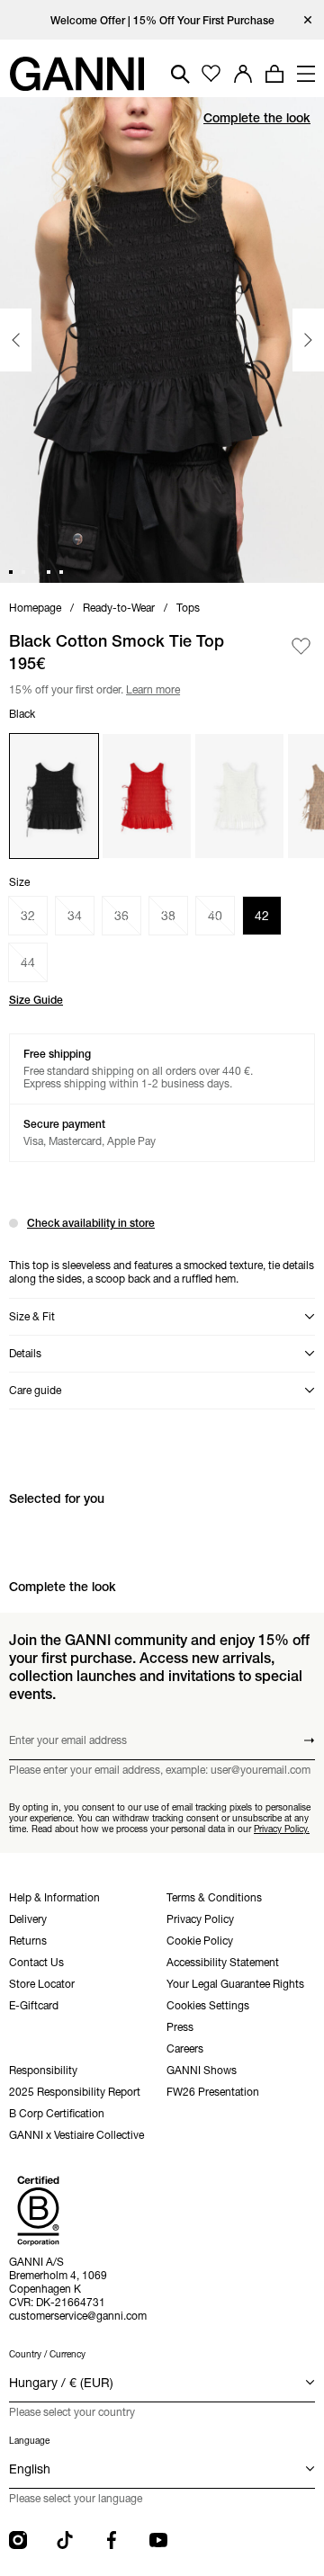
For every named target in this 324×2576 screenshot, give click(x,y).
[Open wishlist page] (211, 74)
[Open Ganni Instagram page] (18, 2540)
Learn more (150, 688)
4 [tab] (49, 572)
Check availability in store (91, 1223)
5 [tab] (61, 572)
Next (308, 340)
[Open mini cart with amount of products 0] (274, 74)
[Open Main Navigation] (306, 74)
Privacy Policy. (282, 1829)
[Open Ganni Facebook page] (112, 2540)
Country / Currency (47, 2354)
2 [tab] (23, 572)
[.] (162, 20)
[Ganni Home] (76, 74)
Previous (16, 340)
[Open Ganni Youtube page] (158, 2540)
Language (29, 2441)
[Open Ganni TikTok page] (65, 2540)
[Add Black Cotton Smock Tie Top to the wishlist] (301, 646)
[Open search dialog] (180, 74)
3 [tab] (36, 572)
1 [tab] (11, 572)
